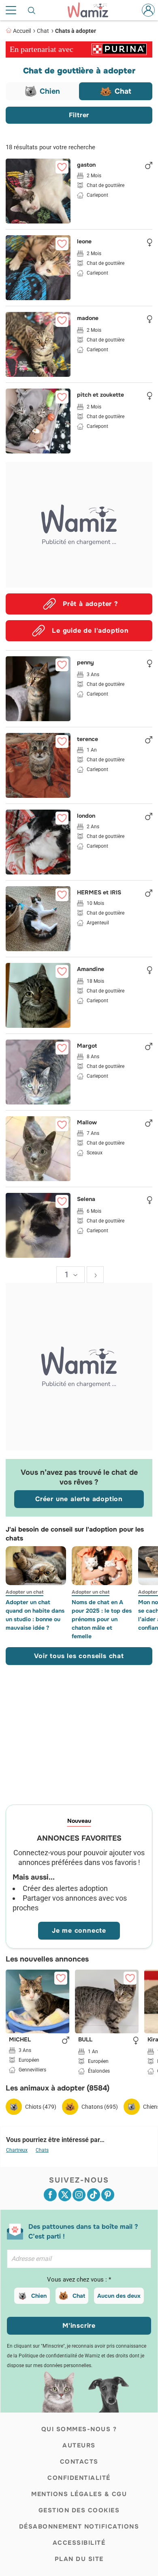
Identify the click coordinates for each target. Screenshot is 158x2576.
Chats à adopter (76, 31)
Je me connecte (79, 1930)
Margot (87, 1046)
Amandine (91, 969)
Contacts (79, 2462)
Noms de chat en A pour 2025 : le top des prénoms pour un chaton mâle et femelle (102, 1619)
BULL (85, 2040)
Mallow (87, 1123)
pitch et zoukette (100, 395)
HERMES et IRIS (99, 893)
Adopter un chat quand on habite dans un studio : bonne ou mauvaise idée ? (35, 1615)
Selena (86, 1199)
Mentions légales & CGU (79, 2494)
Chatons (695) (100, 2107)
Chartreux (17, 2150)
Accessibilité (79, 2543)
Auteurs (79, 2445)
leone (84, 242)
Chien (39, 2296)
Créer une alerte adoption (79, 1499)
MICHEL (20, 2040)
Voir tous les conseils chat (79, 1656)
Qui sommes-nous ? (79, 2429)
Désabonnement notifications (79, 2527)
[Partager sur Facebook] (50, 2195)
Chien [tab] (50, 91)
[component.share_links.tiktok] (94, 2195)
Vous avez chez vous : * (79, 2280)
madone (88, 318)
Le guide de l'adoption (90, 631)
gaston (86, 165)
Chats (42, 2150)
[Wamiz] (92, 10)
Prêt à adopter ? (90, 604)
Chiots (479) (41, 2107)
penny (85, 663)
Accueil (22, 31)
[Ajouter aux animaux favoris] (62, 167)
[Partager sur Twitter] (65, 2195)
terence (88, 739)
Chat (43, 31)
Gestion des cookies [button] (79, 2510)
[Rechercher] (32, 10)
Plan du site (79, 2559)
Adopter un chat (25, 1592)
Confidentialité (79, 2478)
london (86, 816)
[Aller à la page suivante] (95, 1275)
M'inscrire (79, 2326)
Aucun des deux (119, 2296)
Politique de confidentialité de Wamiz (59, 2356)
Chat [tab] (123, 91)
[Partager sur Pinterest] (108, 2195)
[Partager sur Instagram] (79, 2195)
